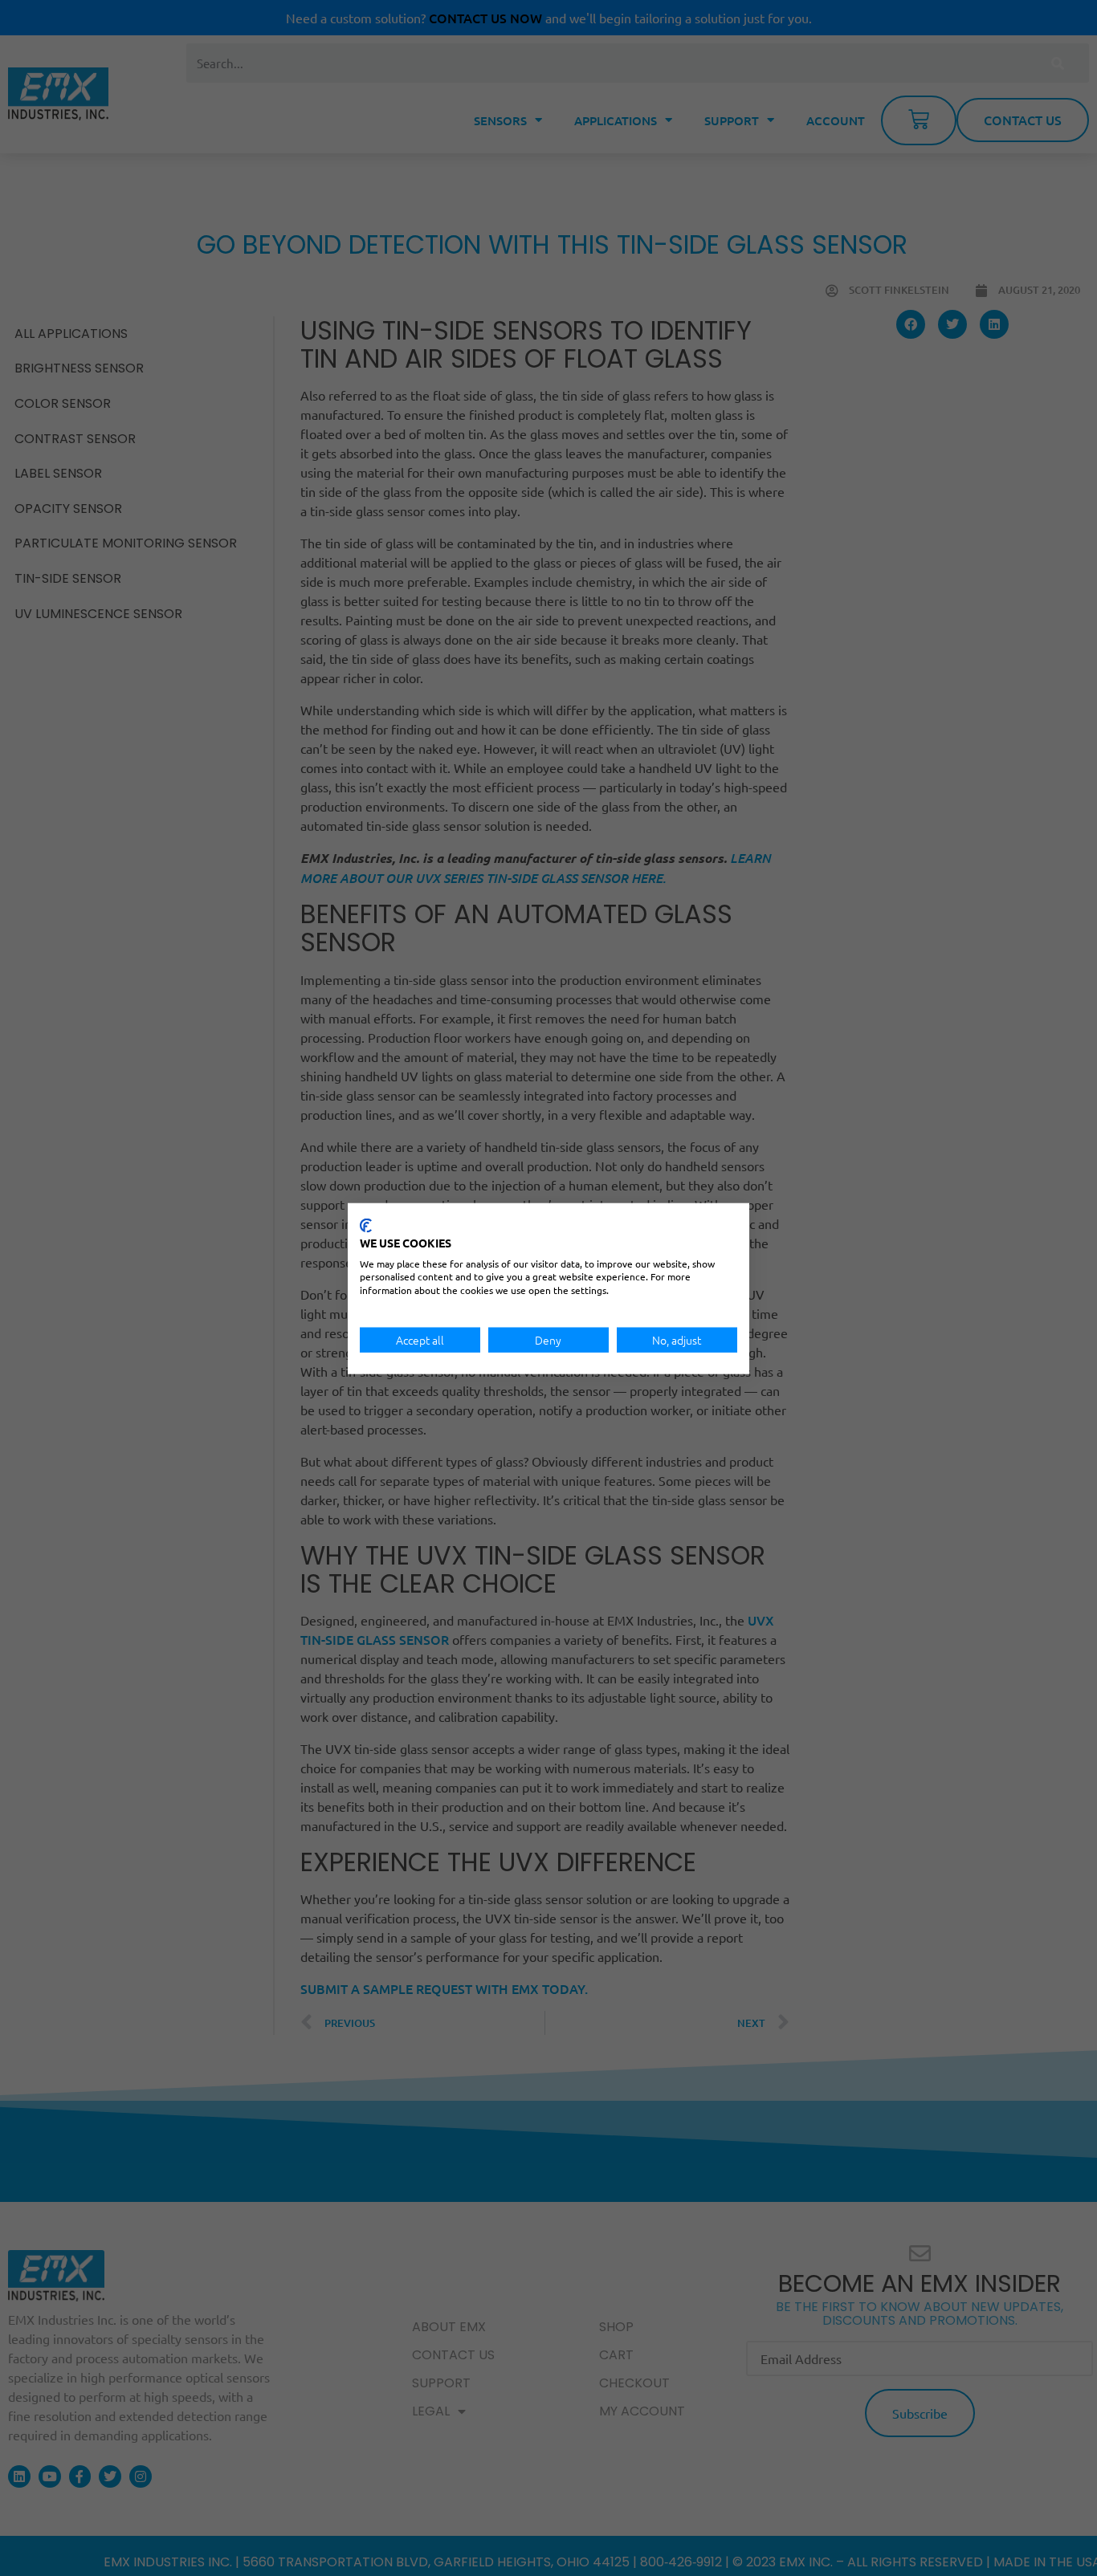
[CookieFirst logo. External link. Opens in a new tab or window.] (366, 1225)
